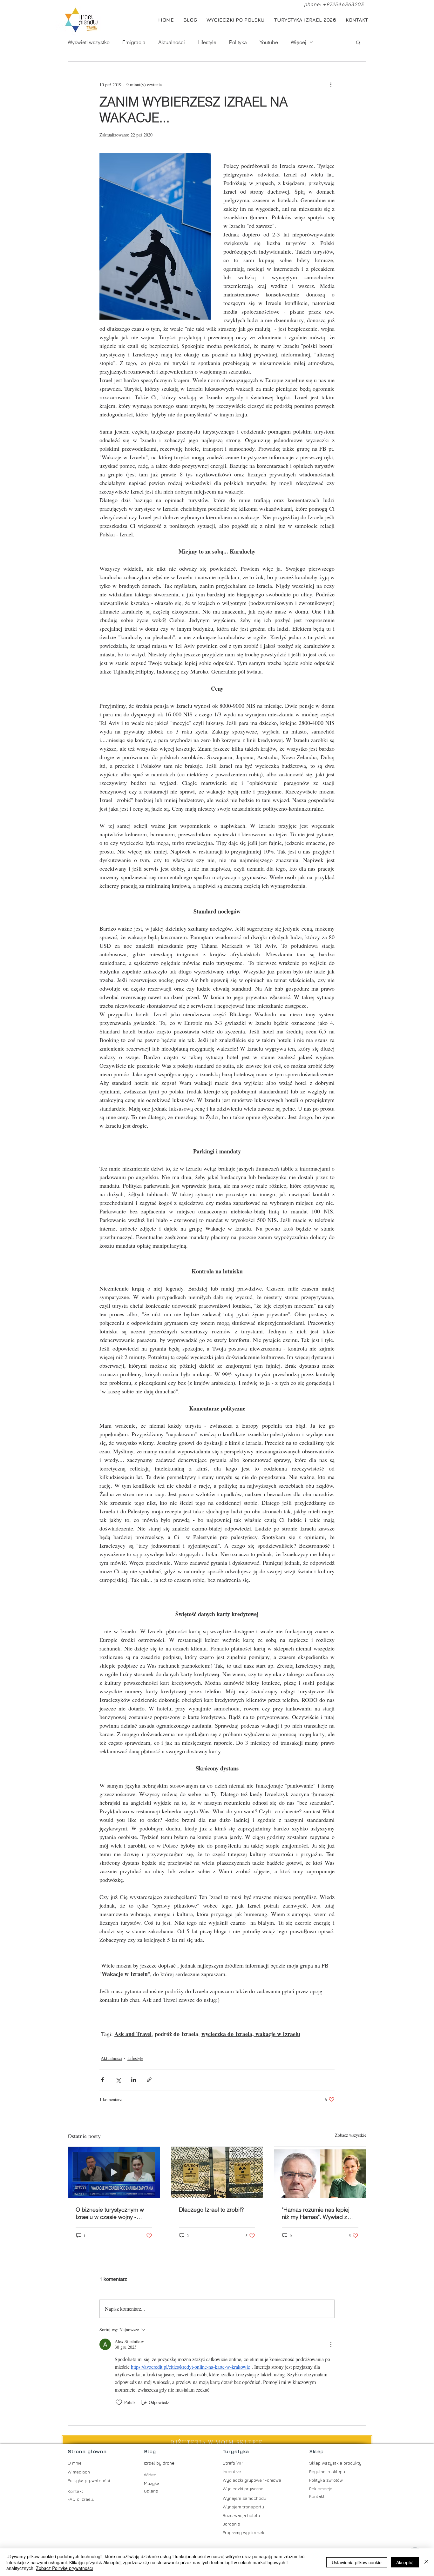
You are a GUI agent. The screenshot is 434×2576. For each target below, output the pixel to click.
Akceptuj (405, 2562)
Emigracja (134, 42)
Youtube (269, 42)
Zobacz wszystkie (351, 2135)
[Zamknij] (426, 2562)
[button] (358, 42)
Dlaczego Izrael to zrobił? (211, 2210)
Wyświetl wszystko (89, 42)
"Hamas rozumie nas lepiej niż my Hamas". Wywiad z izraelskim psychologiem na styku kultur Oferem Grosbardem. (317, 2213)
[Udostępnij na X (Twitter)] (118, 2080)
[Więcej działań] (331, 84)
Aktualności (172, 42)
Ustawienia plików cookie (357, 2562)
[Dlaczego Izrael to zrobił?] (217, 2173)
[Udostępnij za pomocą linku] (149, 2080)
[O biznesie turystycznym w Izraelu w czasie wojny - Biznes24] (114, 2173)
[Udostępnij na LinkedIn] (134, 2080)
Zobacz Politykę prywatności (64, 2568)
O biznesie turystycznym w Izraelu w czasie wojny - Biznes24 (110, 2213)
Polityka (238, 42)
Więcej (298, 42)
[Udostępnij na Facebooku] (102, 2080)
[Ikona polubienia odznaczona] (119, 2402)
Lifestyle (207, 42)
